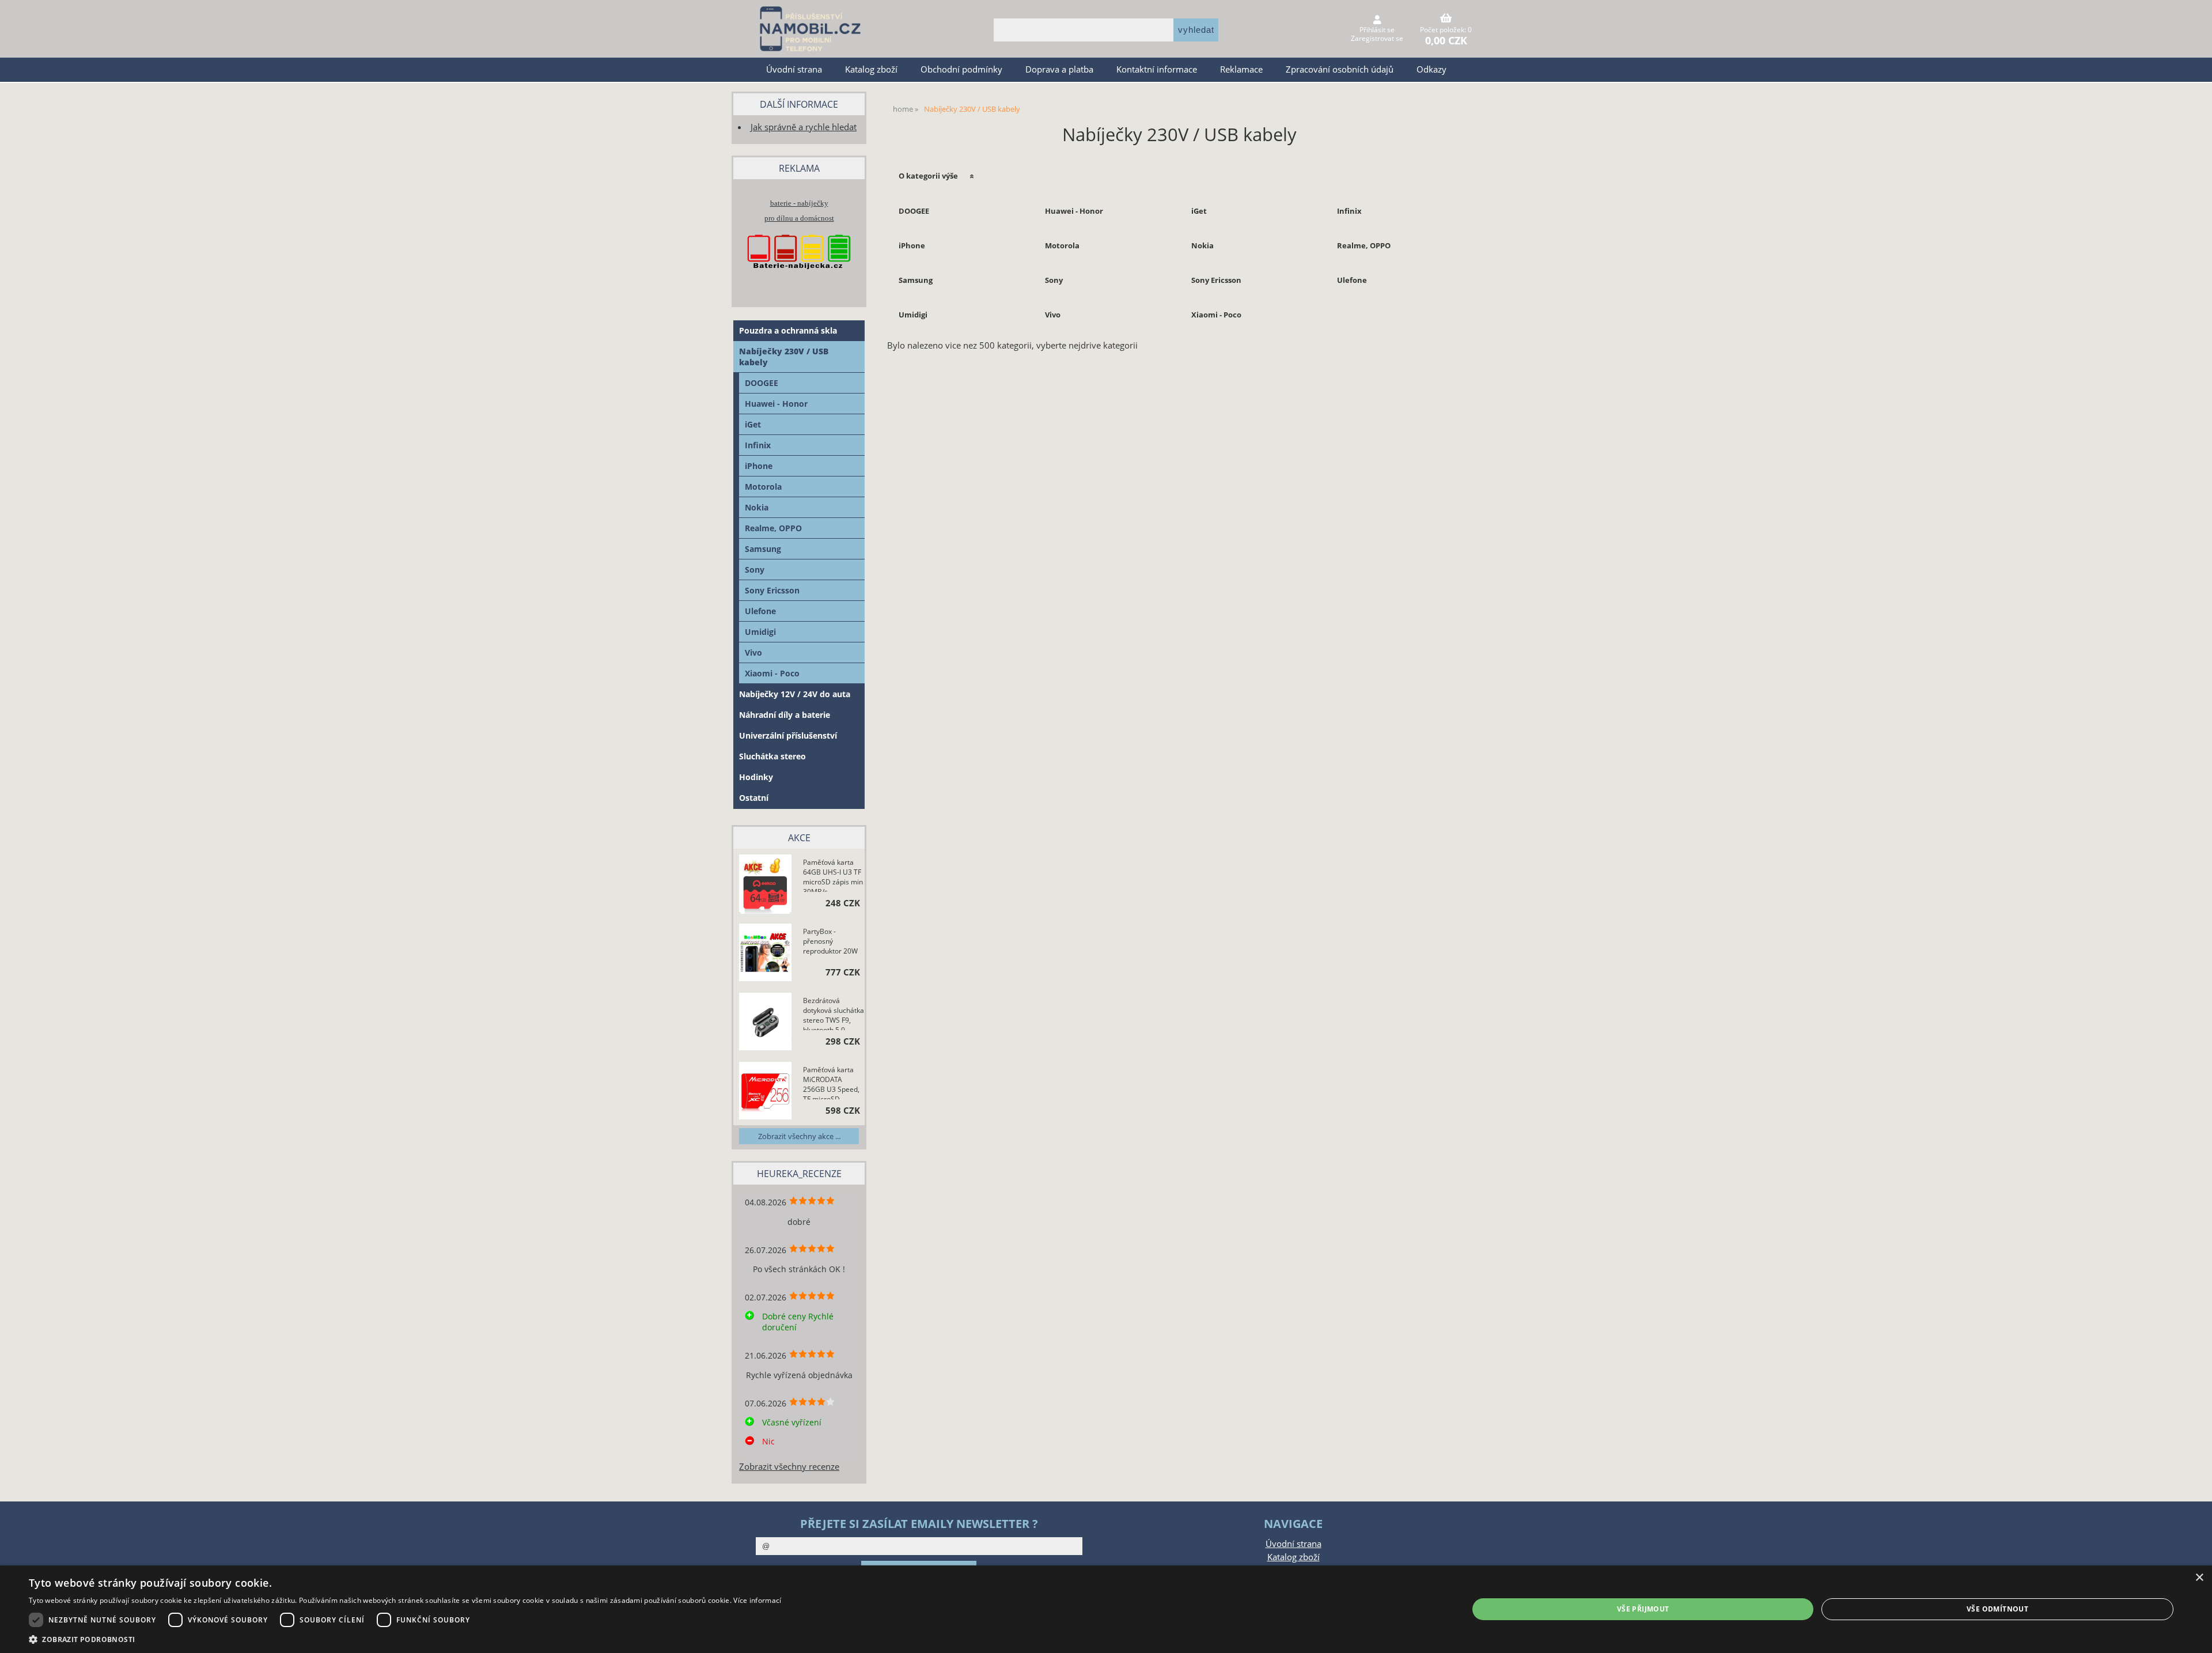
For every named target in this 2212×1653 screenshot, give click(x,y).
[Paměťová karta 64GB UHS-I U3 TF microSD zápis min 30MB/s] (765, 885)
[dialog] (1106, 1609)
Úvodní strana (794, 69)
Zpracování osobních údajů (1340, 69)
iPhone (912, 245)
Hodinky (756, 777)
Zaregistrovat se (1377, 38)
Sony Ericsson (1216, 280)
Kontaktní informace (1157, 69)
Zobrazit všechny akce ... (799, 1136)
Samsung (916, 280)
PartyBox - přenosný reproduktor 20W (830, 941)
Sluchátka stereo (772, 756)
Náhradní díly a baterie (785, 715)
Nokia (1202, 245)
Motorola (1062, 245)
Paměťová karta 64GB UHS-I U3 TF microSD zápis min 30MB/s (833, 875)
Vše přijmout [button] (1643, 1609)
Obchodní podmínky (961, 69)
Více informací (757, 1600)
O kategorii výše (928, 176)
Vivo (1053, 315)
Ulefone (1352, 280)
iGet (1199, 211)
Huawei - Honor (1074, 211)
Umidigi (913, 315)
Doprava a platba (1059, 69)
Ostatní (754, 798)
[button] (405, 1639)
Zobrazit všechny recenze (789, 1467)
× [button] (2199, 1578)
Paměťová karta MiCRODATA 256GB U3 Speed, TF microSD (831, 1082)
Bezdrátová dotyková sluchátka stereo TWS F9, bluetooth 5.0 (834, 1013)
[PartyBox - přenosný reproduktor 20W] (765, 954)
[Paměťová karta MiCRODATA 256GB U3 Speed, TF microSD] (765, 1092)
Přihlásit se (1377, 30)
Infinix (1349, 211)
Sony (1054, 280)
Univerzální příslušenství (788, 735)
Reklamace (1241, 69)
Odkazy (1431, 69)
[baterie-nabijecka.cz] (799, 280)
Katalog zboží (871, 69)
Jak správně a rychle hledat (804, 127)
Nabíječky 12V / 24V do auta (795, 694)
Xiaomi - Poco (1216, 315)
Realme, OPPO (1364, 245)
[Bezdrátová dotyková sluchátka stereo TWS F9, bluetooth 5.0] (765, 1023)
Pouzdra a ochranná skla (788, 330)
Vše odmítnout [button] (1997, 1609)
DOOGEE (914, 211)
